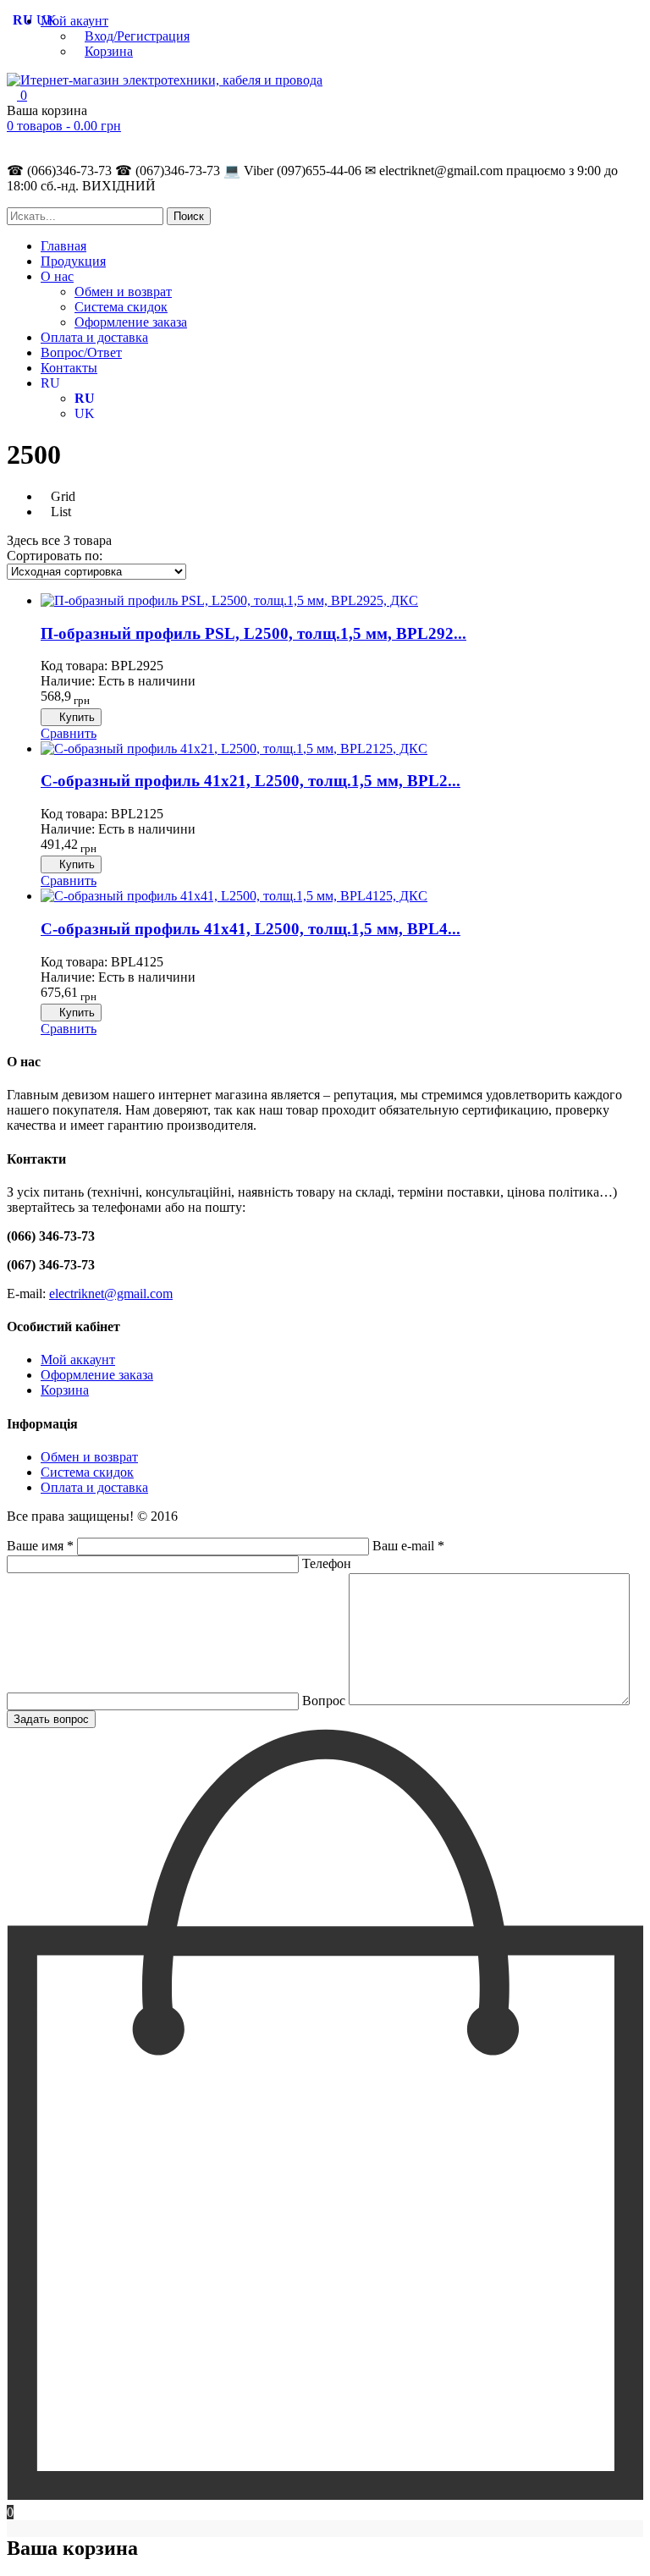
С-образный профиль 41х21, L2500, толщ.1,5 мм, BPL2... (251, 781)
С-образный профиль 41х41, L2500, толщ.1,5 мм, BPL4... (251, 929)
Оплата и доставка (94, 337)
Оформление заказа (131, 322)
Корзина (109, 51)
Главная (63, 246)
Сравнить (69, 733)
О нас (57, 276)
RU (50, 383)
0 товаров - (64, 126)
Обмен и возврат (123, 292)
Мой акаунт (74, 21)
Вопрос (325, 1701)
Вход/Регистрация (137, 36)
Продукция (73, 261)
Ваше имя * (42, 1546)
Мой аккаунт (78, 1360)
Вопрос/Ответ (81, 352)
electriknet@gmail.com (111, 1294)
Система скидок (121, 307)
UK (85, 413)
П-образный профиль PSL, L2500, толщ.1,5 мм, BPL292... (253, 633)
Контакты (69, 368)
